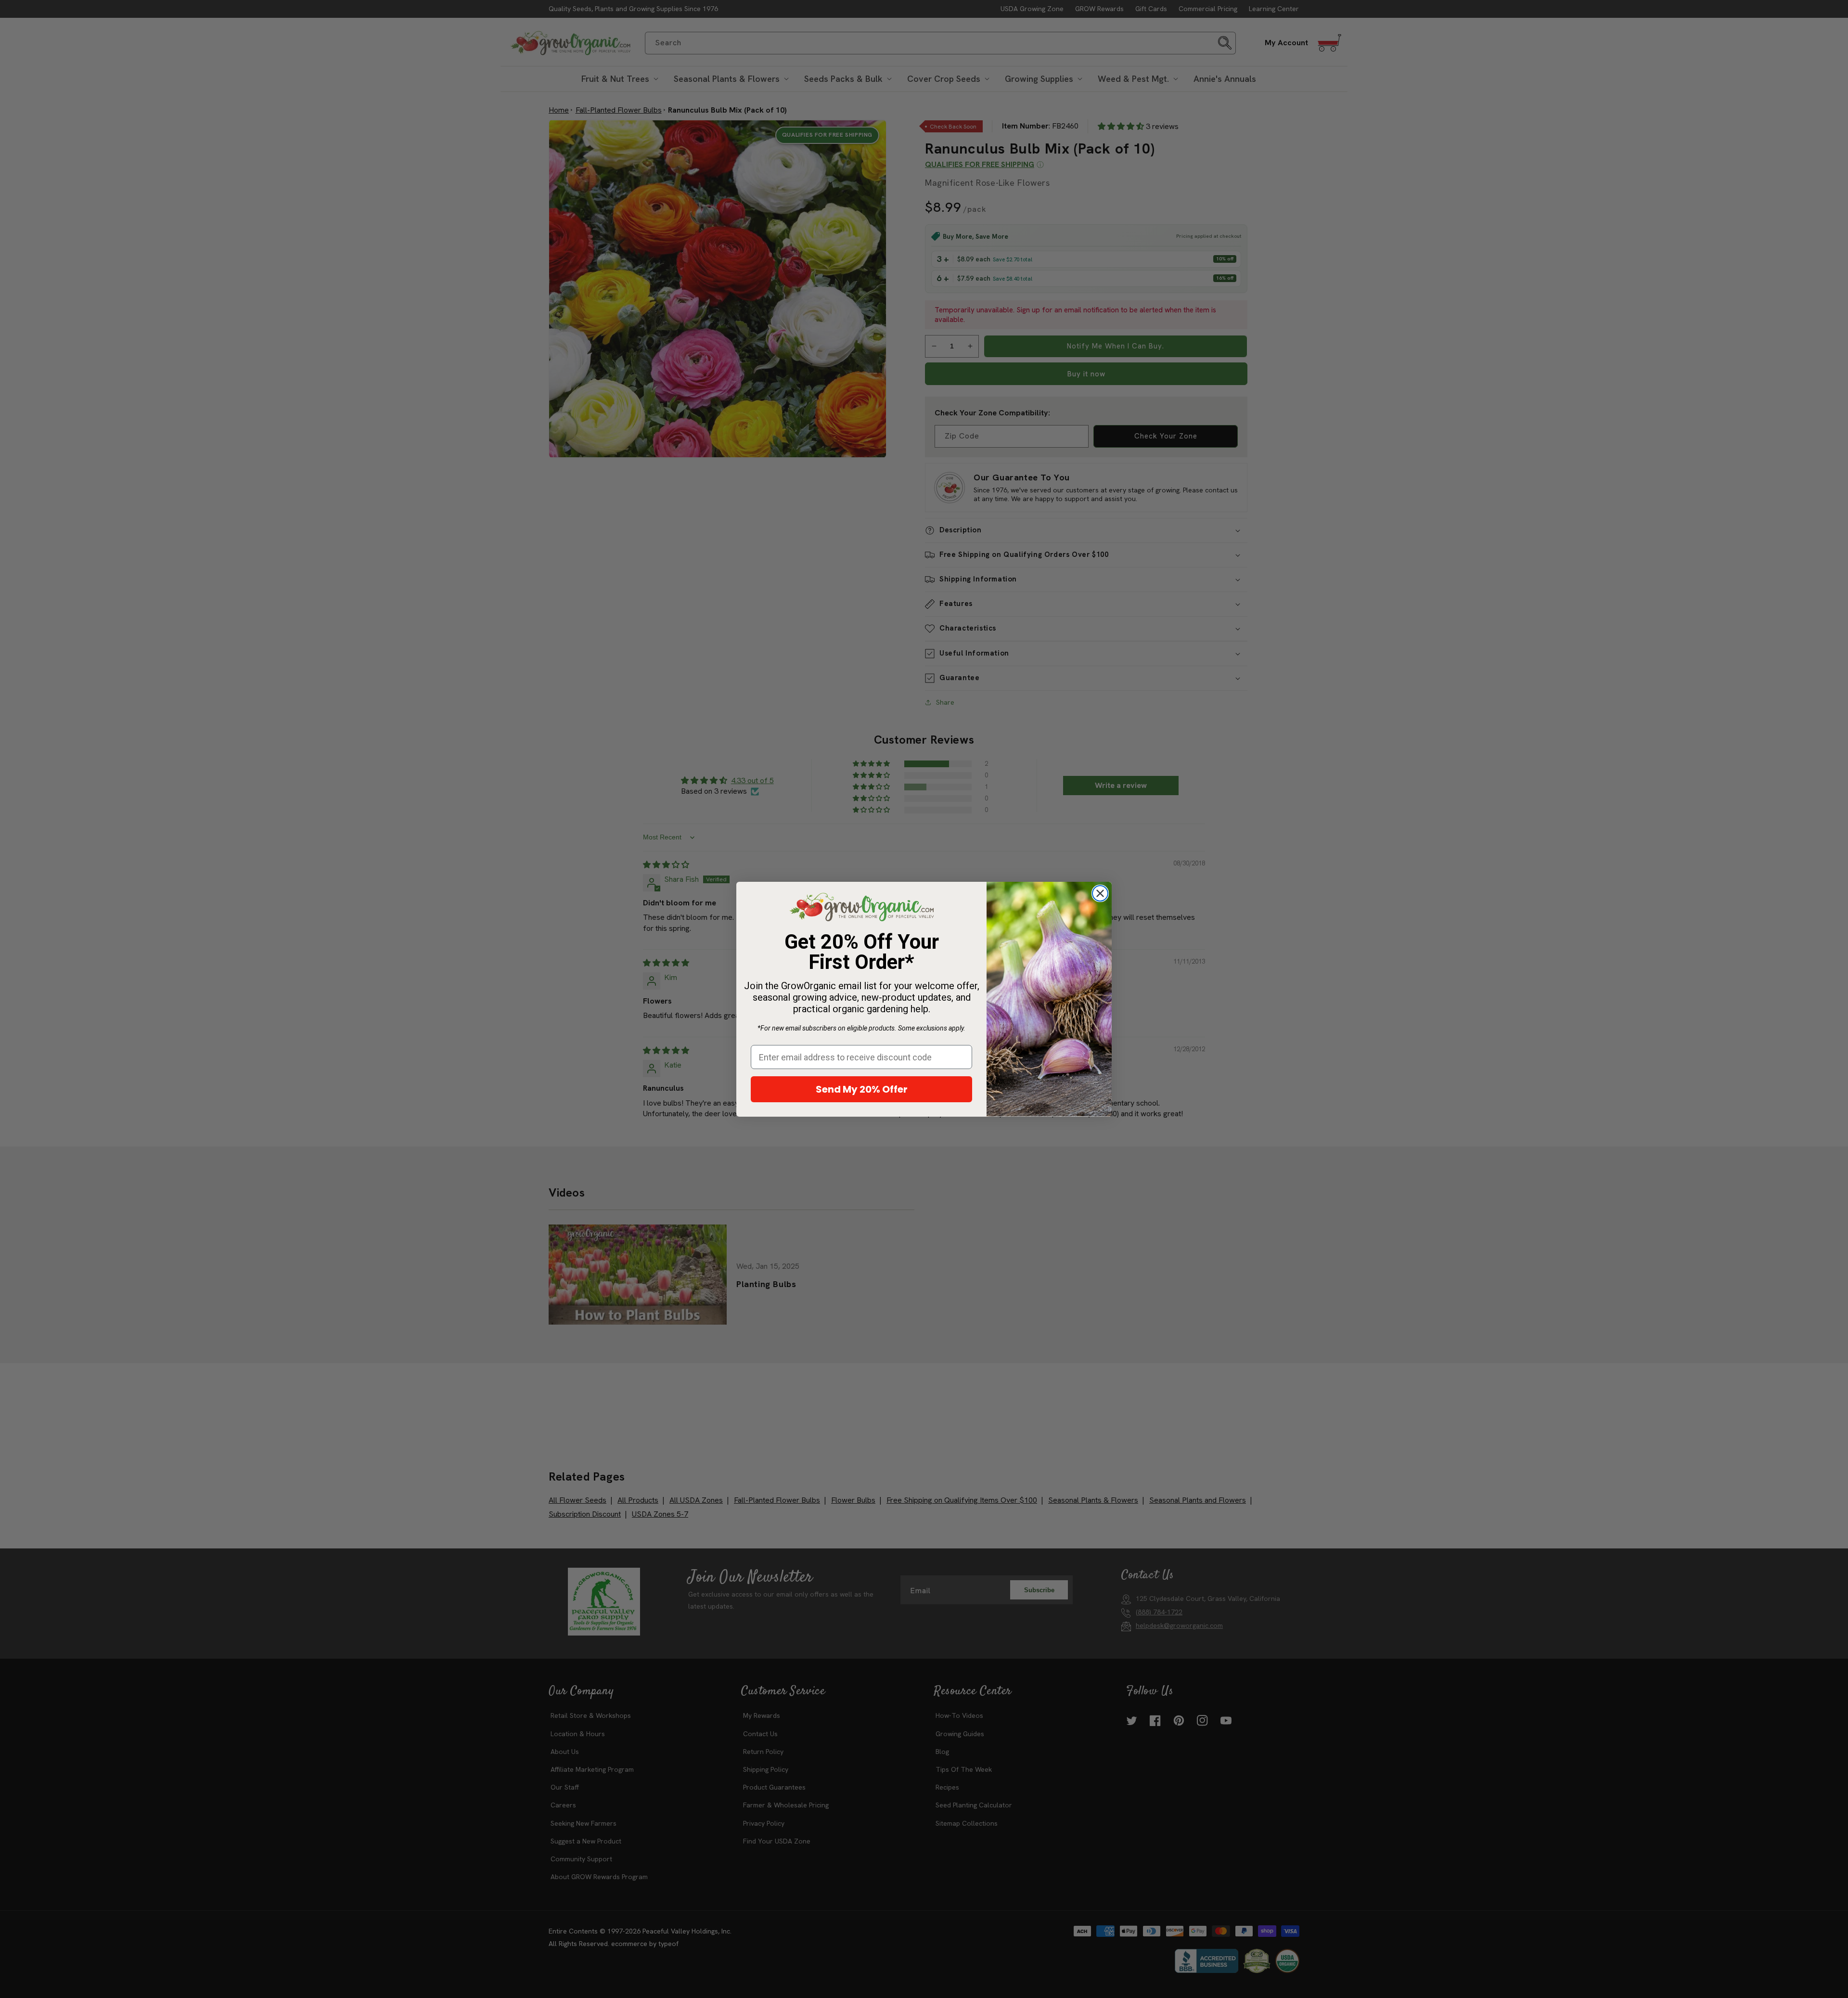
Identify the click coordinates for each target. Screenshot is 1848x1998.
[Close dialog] (1100, 893)
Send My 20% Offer (862, 1089)
